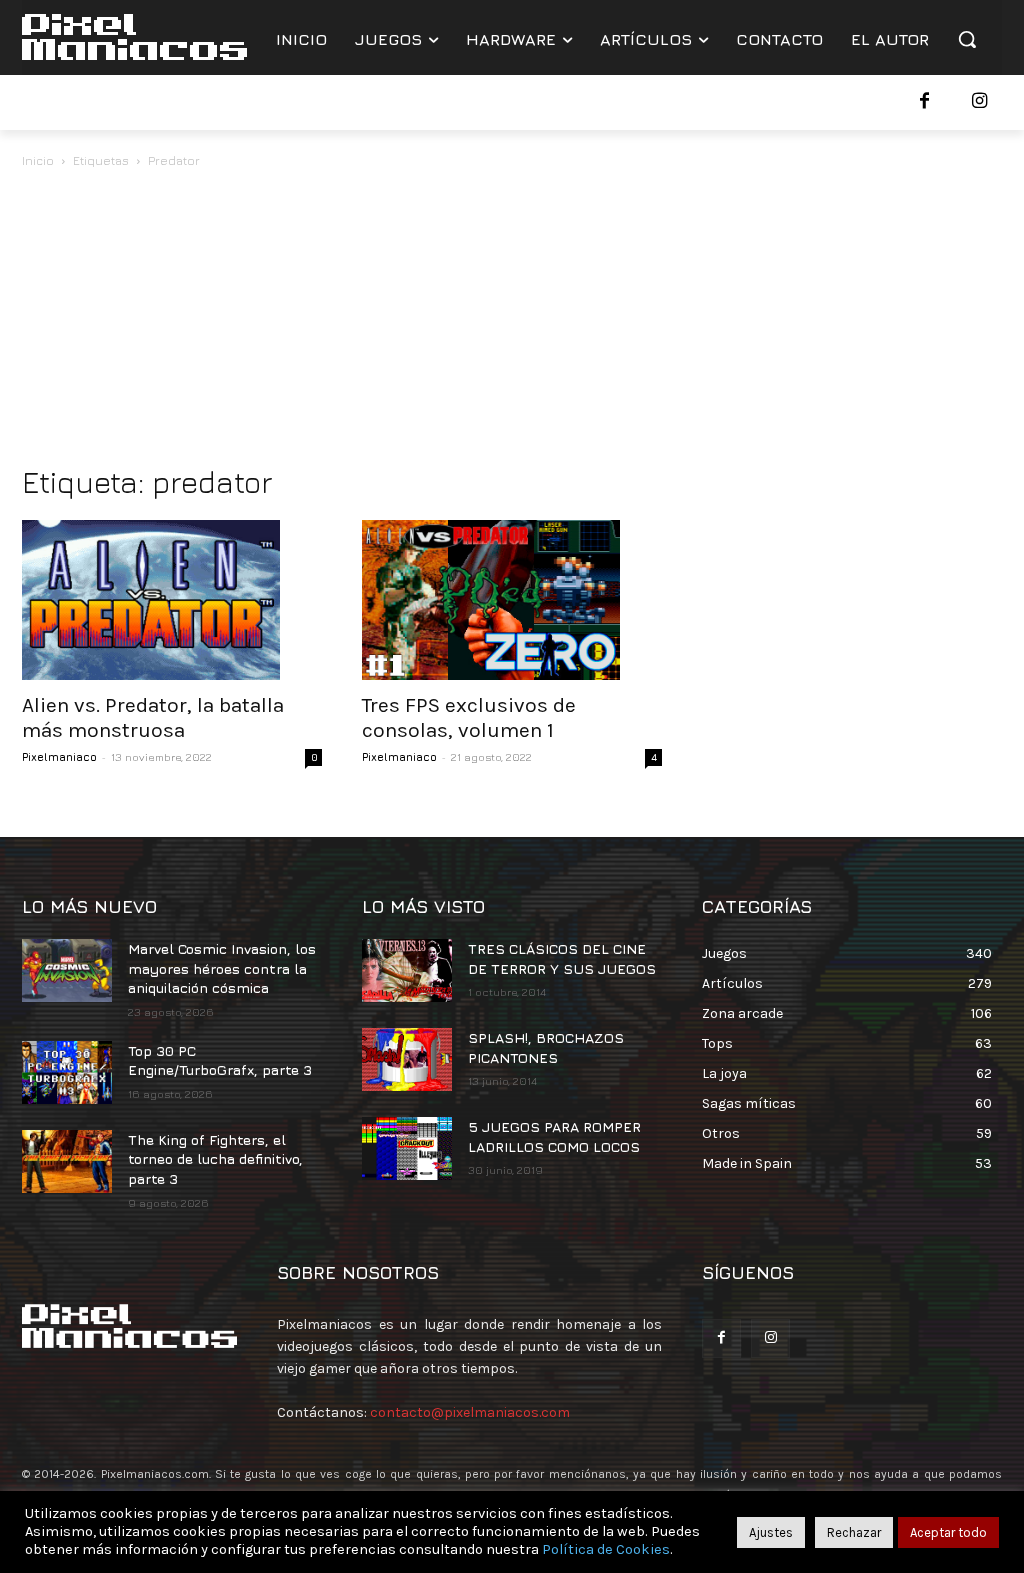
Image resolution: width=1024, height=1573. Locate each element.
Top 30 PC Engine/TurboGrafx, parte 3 (220, 1060)
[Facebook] (924, 102)
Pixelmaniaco (59, 756)
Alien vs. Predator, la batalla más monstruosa (153, 717)
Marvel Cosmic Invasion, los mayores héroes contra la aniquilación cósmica (222, 968)
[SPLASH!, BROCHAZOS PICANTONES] (407, 1059)
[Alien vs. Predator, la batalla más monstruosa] (172, 600)
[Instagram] (979, 102)
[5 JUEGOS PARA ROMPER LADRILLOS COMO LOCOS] (407, 1148)
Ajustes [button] (771, 1532)
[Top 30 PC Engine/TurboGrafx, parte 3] (67, 1072)
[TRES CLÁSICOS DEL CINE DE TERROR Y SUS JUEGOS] (407, 970)
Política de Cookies (606, 1549)
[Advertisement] (512, 322)
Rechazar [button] (854, 1532)
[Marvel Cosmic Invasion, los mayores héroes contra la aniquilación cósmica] (67, 970)
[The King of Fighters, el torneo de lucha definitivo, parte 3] (67, 1161)
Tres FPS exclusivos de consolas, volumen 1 (469, 717)
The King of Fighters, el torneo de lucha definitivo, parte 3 (215, 1159)
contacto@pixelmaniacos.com (470, 1412)
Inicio (38, 160)
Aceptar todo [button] (948, 1532)
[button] (967, 39)
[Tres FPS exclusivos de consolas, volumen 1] (512, 600)
